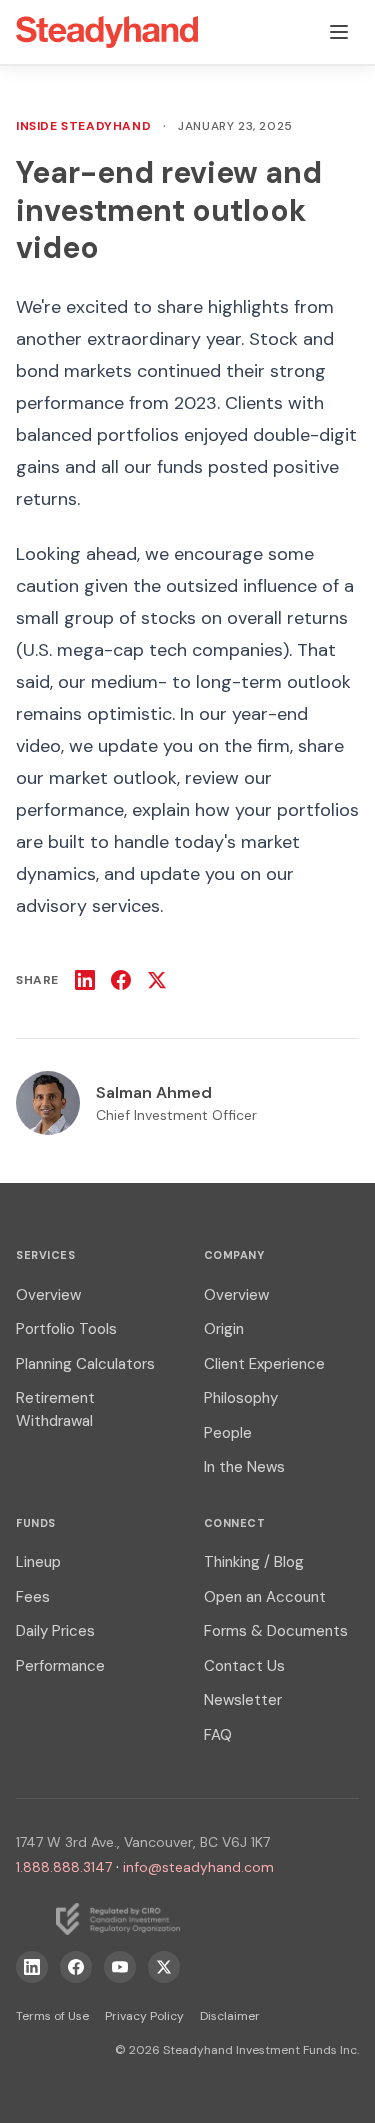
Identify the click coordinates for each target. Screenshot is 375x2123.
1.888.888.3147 (64, 1867)
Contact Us (244, 1666)
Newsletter (243, 1700)
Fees (33, 1597)
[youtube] (120, 1967)
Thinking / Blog (254, 1562)
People (228, 1433)
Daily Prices (55, 1631)
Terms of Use (52, 2016)
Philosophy (241, 1398)
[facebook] (76, 1967)
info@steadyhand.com (198, 1867)
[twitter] (164, 1967)
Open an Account (265, 1597)
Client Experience (264, 1364)
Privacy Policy (144, 2016)
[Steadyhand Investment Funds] (107, 32)
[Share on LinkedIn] (85, 980)
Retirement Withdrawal (55, 1409)
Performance (60, 1666)
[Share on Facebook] (121, 980)
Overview (48, 1295)
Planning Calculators (85, 1364)
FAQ (218, 1735)
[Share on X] (157, 980)
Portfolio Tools (66, 1329)
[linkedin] (32, 1967)
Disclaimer (230, 2016)
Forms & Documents (276, 1631)
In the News (244, 1467)
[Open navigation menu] (339, 32)
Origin (224, 1329)
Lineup (38, 1562)
